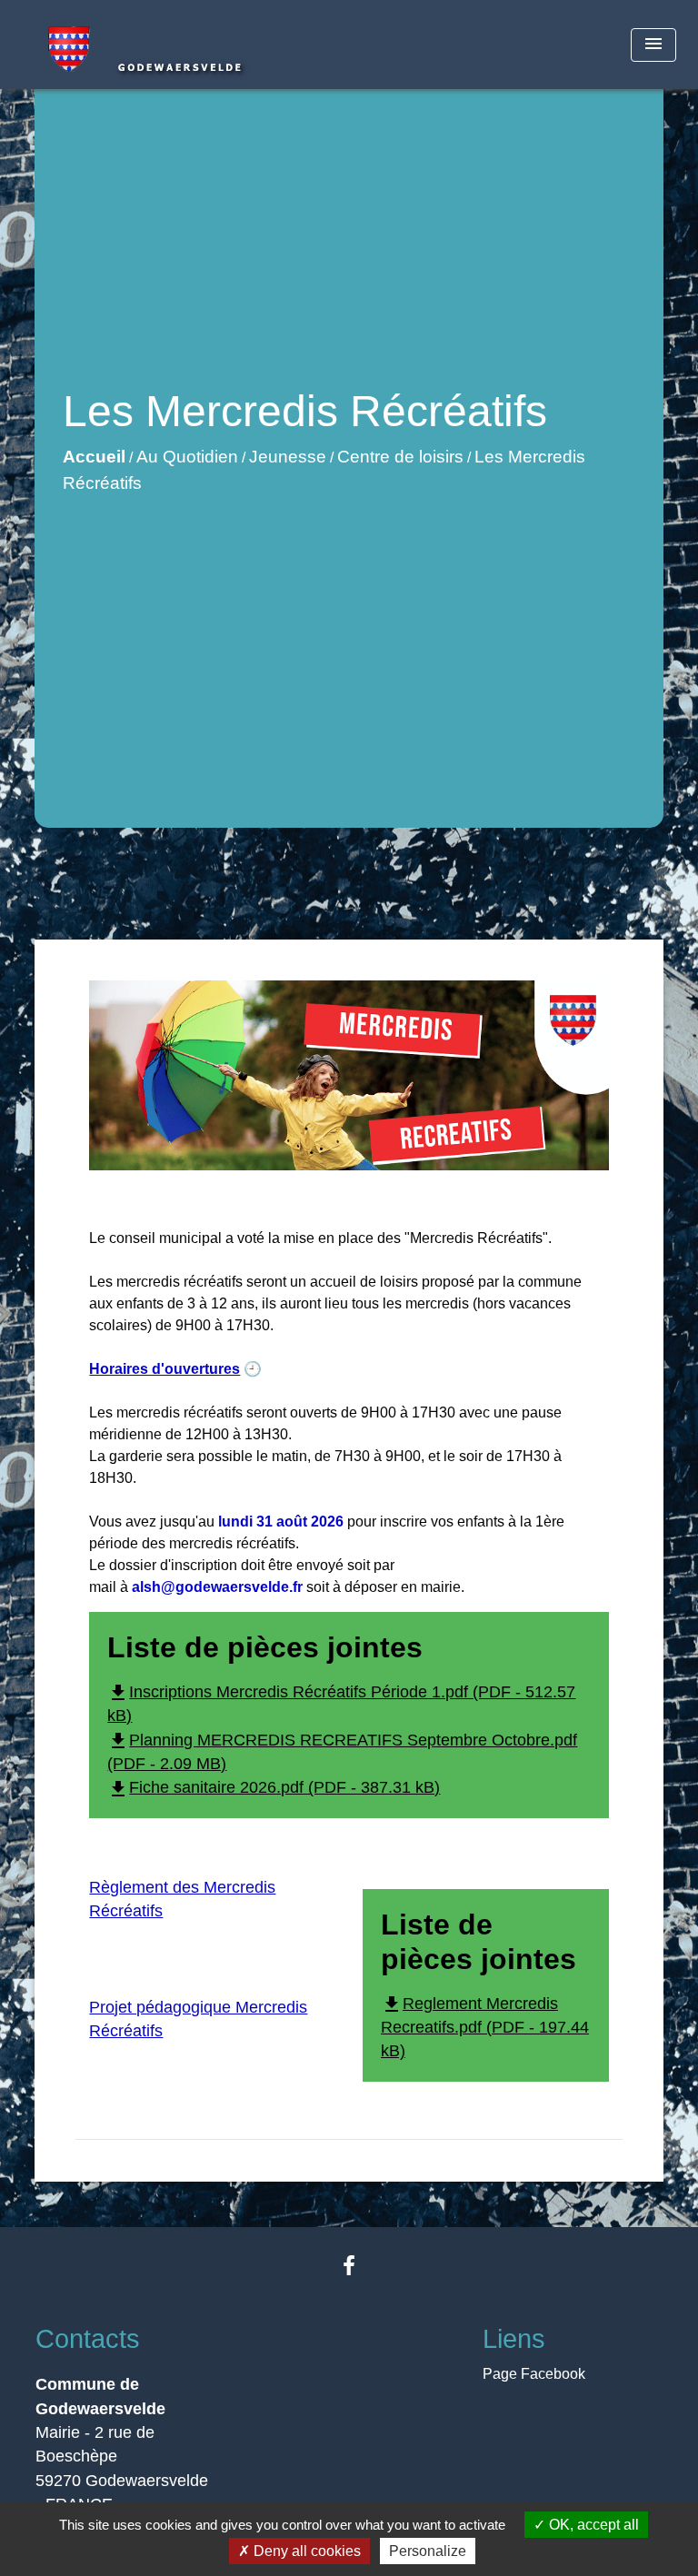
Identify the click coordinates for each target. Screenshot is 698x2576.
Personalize (428, 2551)
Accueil (94, 457)
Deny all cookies (305, 2551)
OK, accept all (592, 2525)
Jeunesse (288, 457)
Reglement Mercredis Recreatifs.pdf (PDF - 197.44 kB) (485, 2028)
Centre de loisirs (400, 457)
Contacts (88, 2339)
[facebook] (349, 2266)
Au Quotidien (187, 457)
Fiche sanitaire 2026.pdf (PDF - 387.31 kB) (274, 1787)
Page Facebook (534, 2374)
